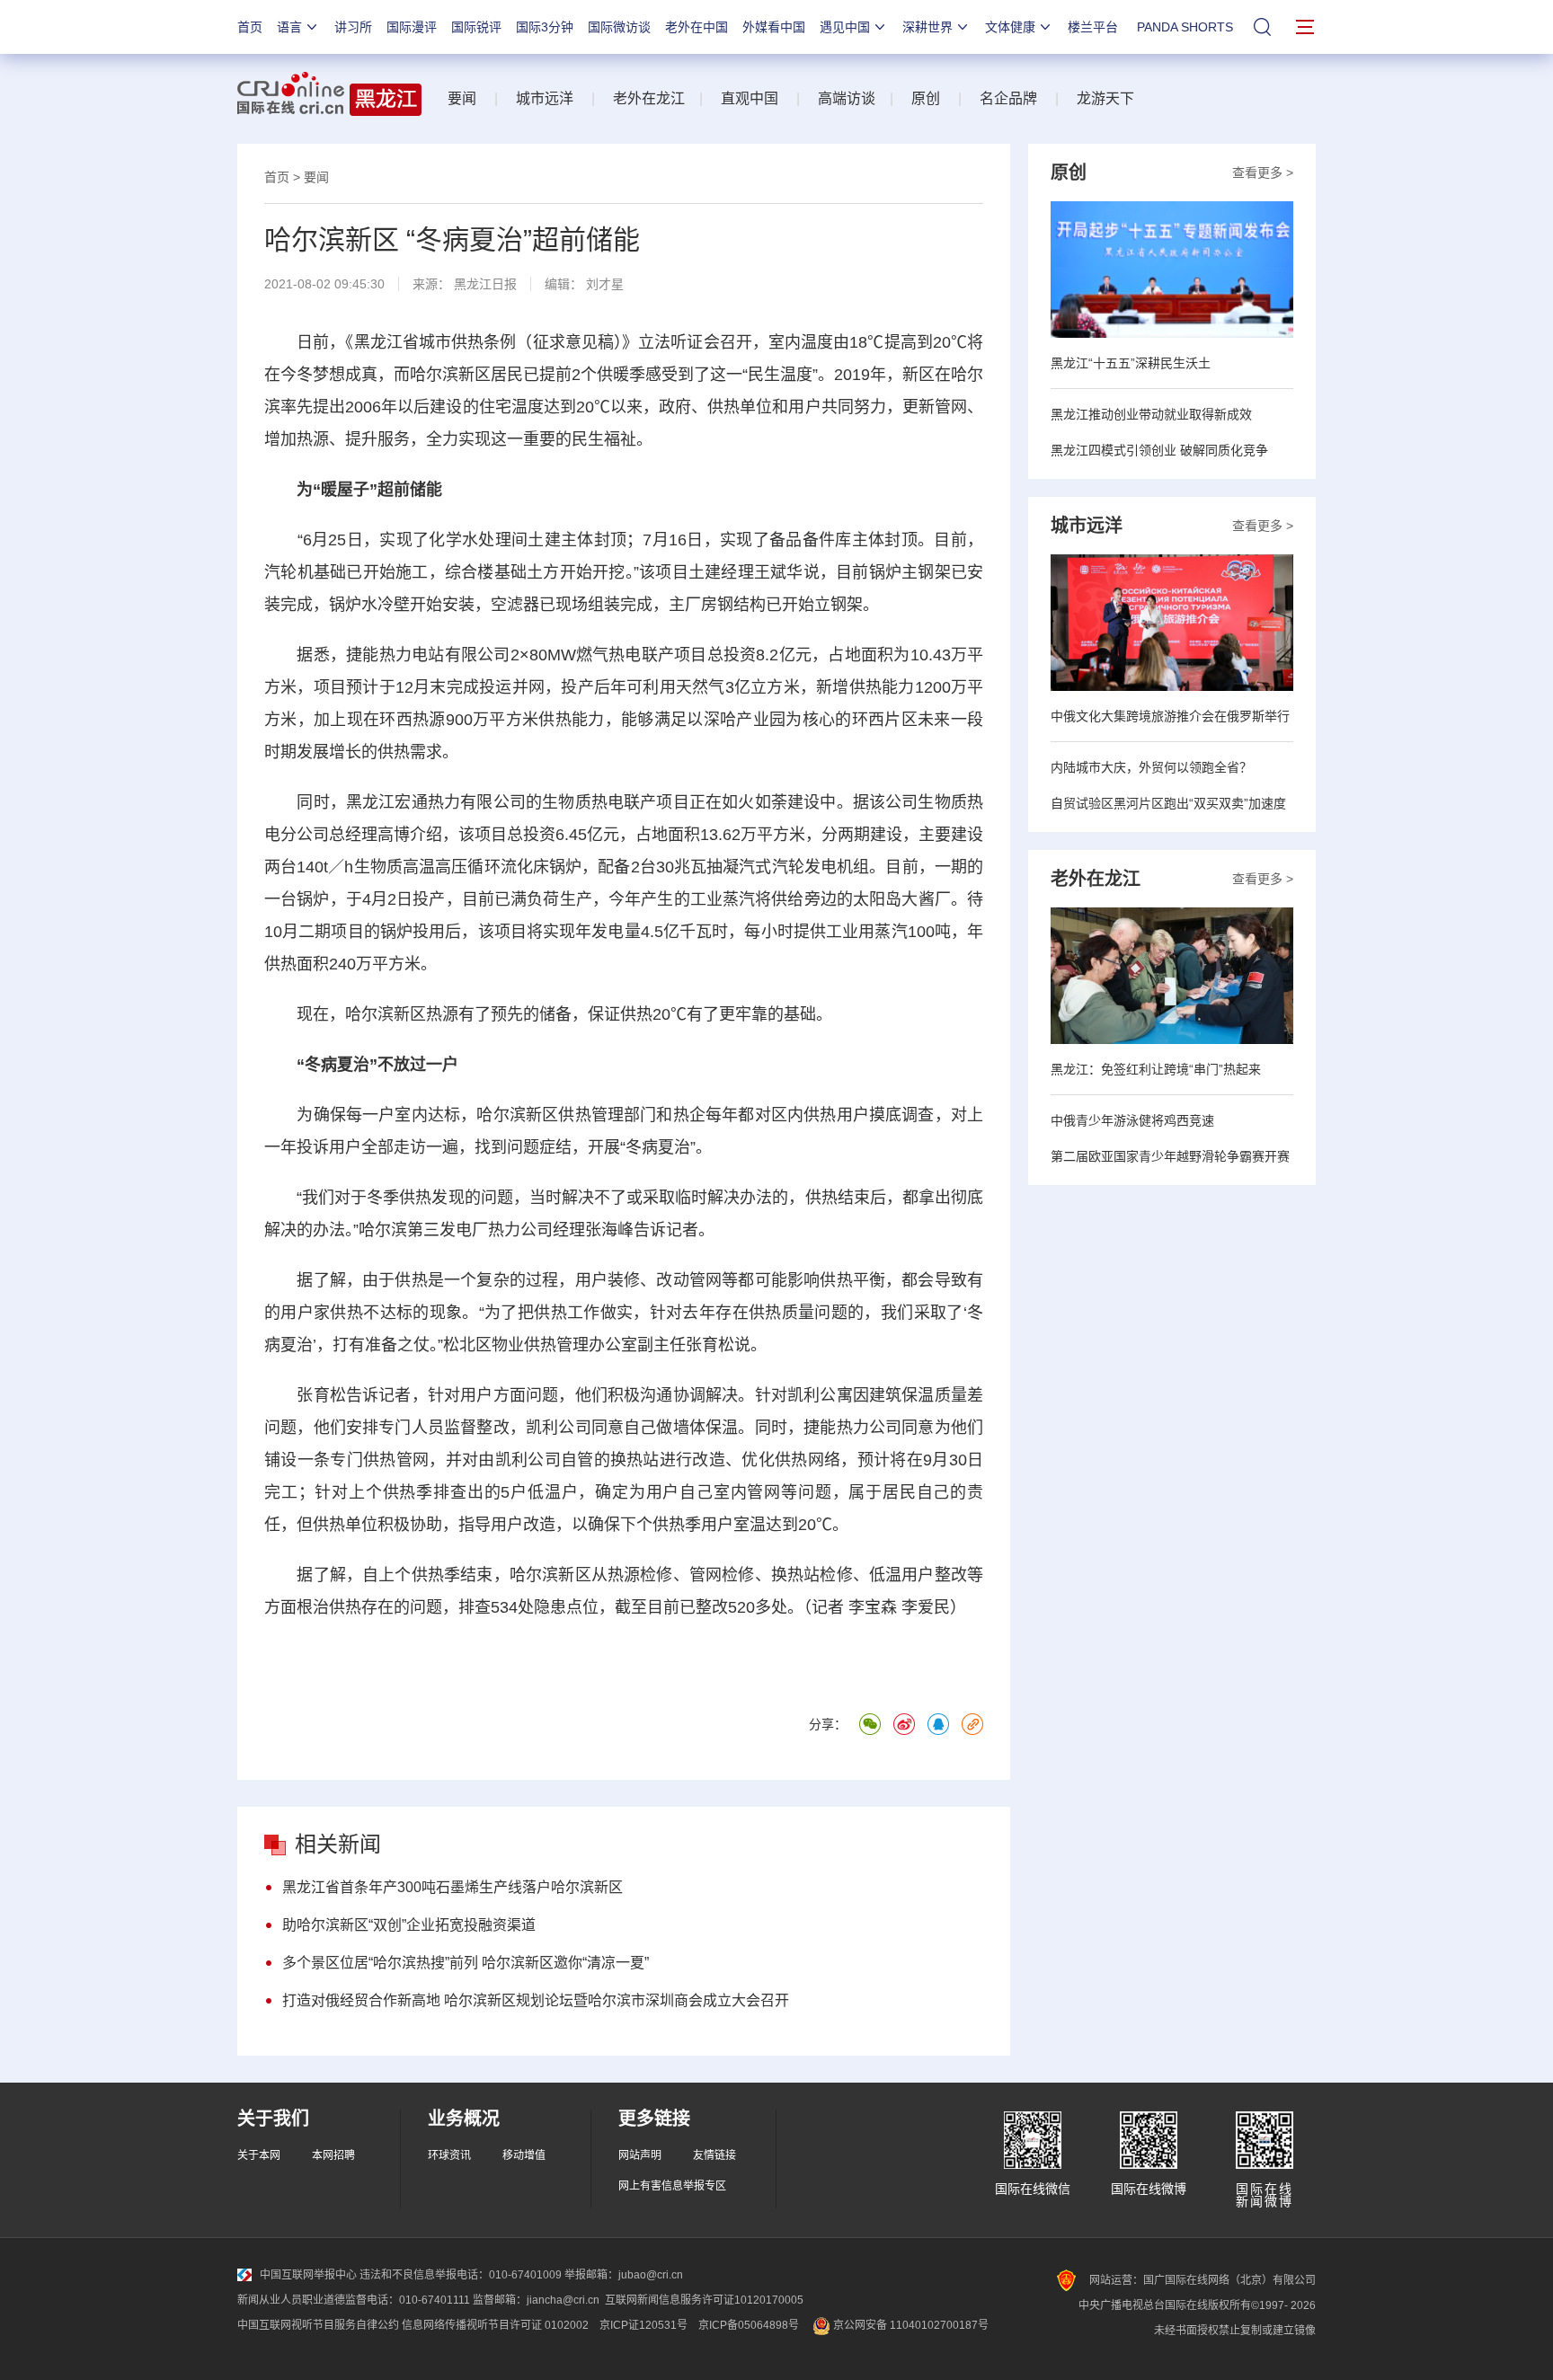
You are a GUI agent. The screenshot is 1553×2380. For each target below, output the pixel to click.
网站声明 (640, 2155)
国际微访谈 (619, 27)
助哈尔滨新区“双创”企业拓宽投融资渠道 (409, 1925)
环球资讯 (449, 2155)
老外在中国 (697, 27)
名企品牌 (1008, 98)
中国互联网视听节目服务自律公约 (318, 2325)
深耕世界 (927, 27)
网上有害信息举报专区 (672, 2186)
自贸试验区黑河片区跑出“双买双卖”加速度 (1168, 803)
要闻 (462, 98)
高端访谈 (847, 98)
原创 (926, 98)
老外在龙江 (649, 98)
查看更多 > (1263, 173)
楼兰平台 (1093, 27)
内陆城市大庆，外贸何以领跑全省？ (1151, 767)
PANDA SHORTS (1185, 27)
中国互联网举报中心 (308, 2275)
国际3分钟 (545, 27)
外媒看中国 (774, 27)
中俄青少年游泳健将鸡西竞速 (1132, 1120)
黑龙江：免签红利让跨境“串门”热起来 (1156, 1069)
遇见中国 (845, 27)
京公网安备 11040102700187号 (910, 2325)
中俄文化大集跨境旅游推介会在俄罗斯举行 (1170, 716)
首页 (250, 27)
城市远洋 (545, 98)
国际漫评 (412, 27)
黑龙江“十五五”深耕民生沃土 (1131, 363)
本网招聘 (333, 2155)
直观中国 (750, 98)
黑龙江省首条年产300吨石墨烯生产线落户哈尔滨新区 (453, 1887)
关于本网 (259, 2155)
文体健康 (1010, 27)
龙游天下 (1105, 98)
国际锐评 (476, 27)
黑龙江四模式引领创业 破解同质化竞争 (1159, 450)
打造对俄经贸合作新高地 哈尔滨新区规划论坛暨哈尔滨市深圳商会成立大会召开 (536, 2000)
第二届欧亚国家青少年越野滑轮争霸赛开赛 (1170, 1156)
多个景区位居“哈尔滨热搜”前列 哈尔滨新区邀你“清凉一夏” (466, 1963)
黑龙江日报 (485, 284)
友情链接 (714, 2155)
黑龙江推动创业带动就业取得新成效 (1151, 414)
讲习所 (353, 27)
